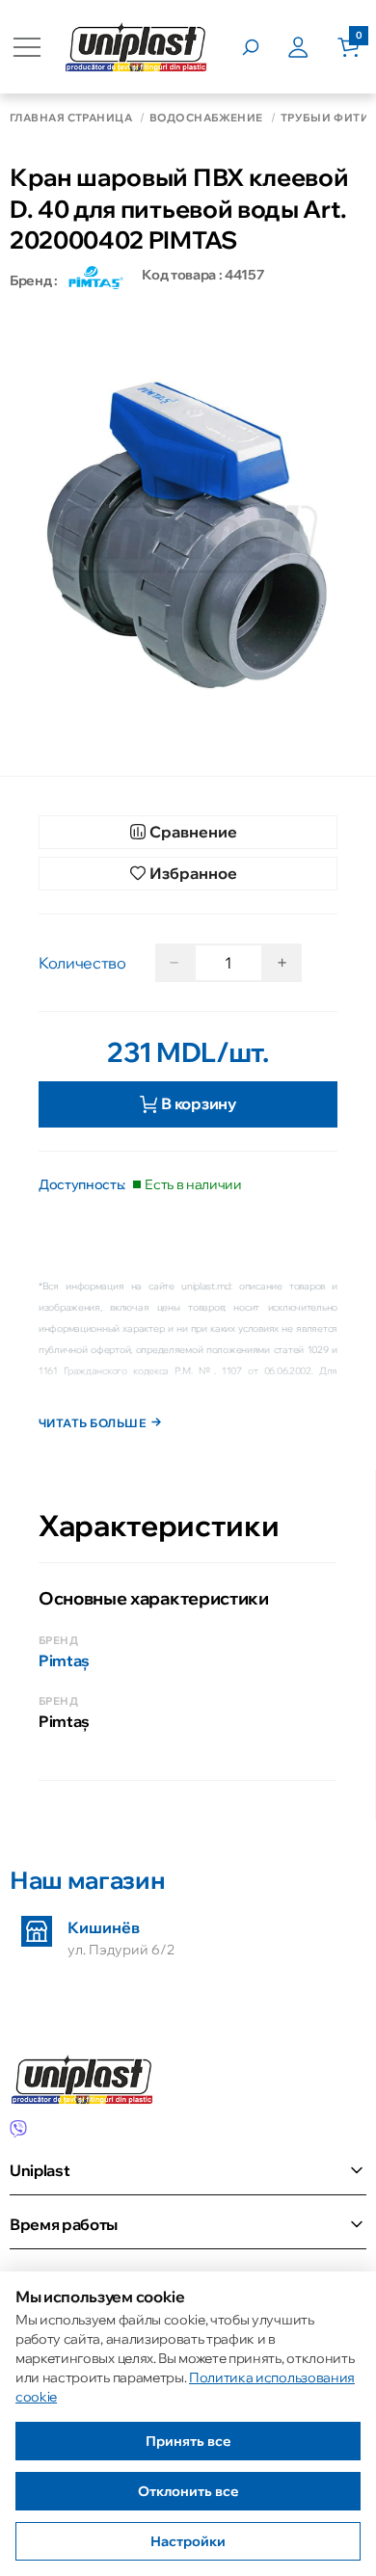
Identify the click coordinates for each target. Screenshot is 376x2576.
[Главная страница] (136, 47)
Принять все (188, 2441)
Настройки (188, 2541)
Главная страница (71, 118)
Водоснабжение (206, 118)
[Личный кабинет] (312, 47)
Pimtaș (64, 1660)
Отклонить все (188, 2491)
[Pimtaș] (94, 280)
